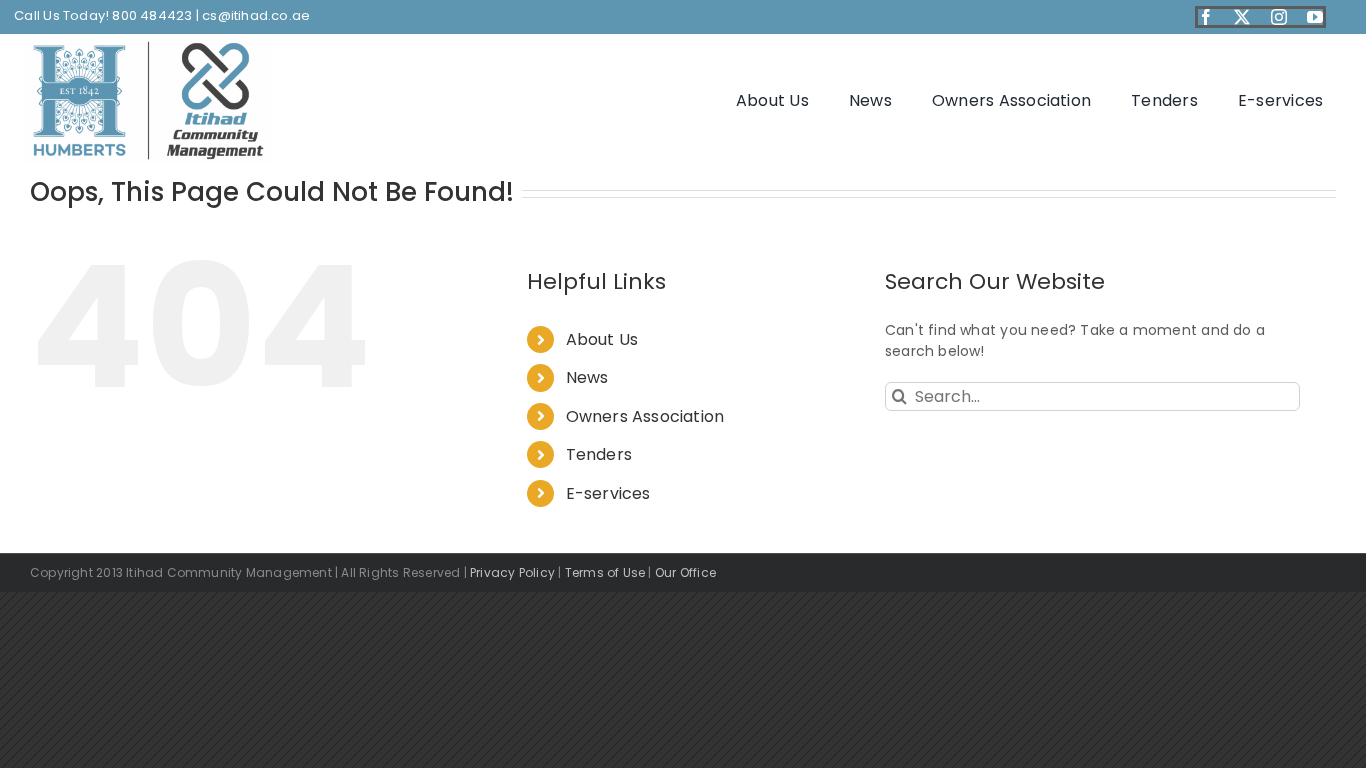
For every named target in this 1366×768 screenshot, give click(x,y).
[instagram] (1279, 17)
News (587, 377)
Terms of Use (605, 572)
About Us (602, 339)
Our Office (685, 572)
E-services (608, 493)
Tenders (599, 454)
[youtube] (1315, 17)
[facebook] (1206, 17)
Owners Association (645, 416)
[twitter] (1242, 17)
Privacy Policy (512, 572)
